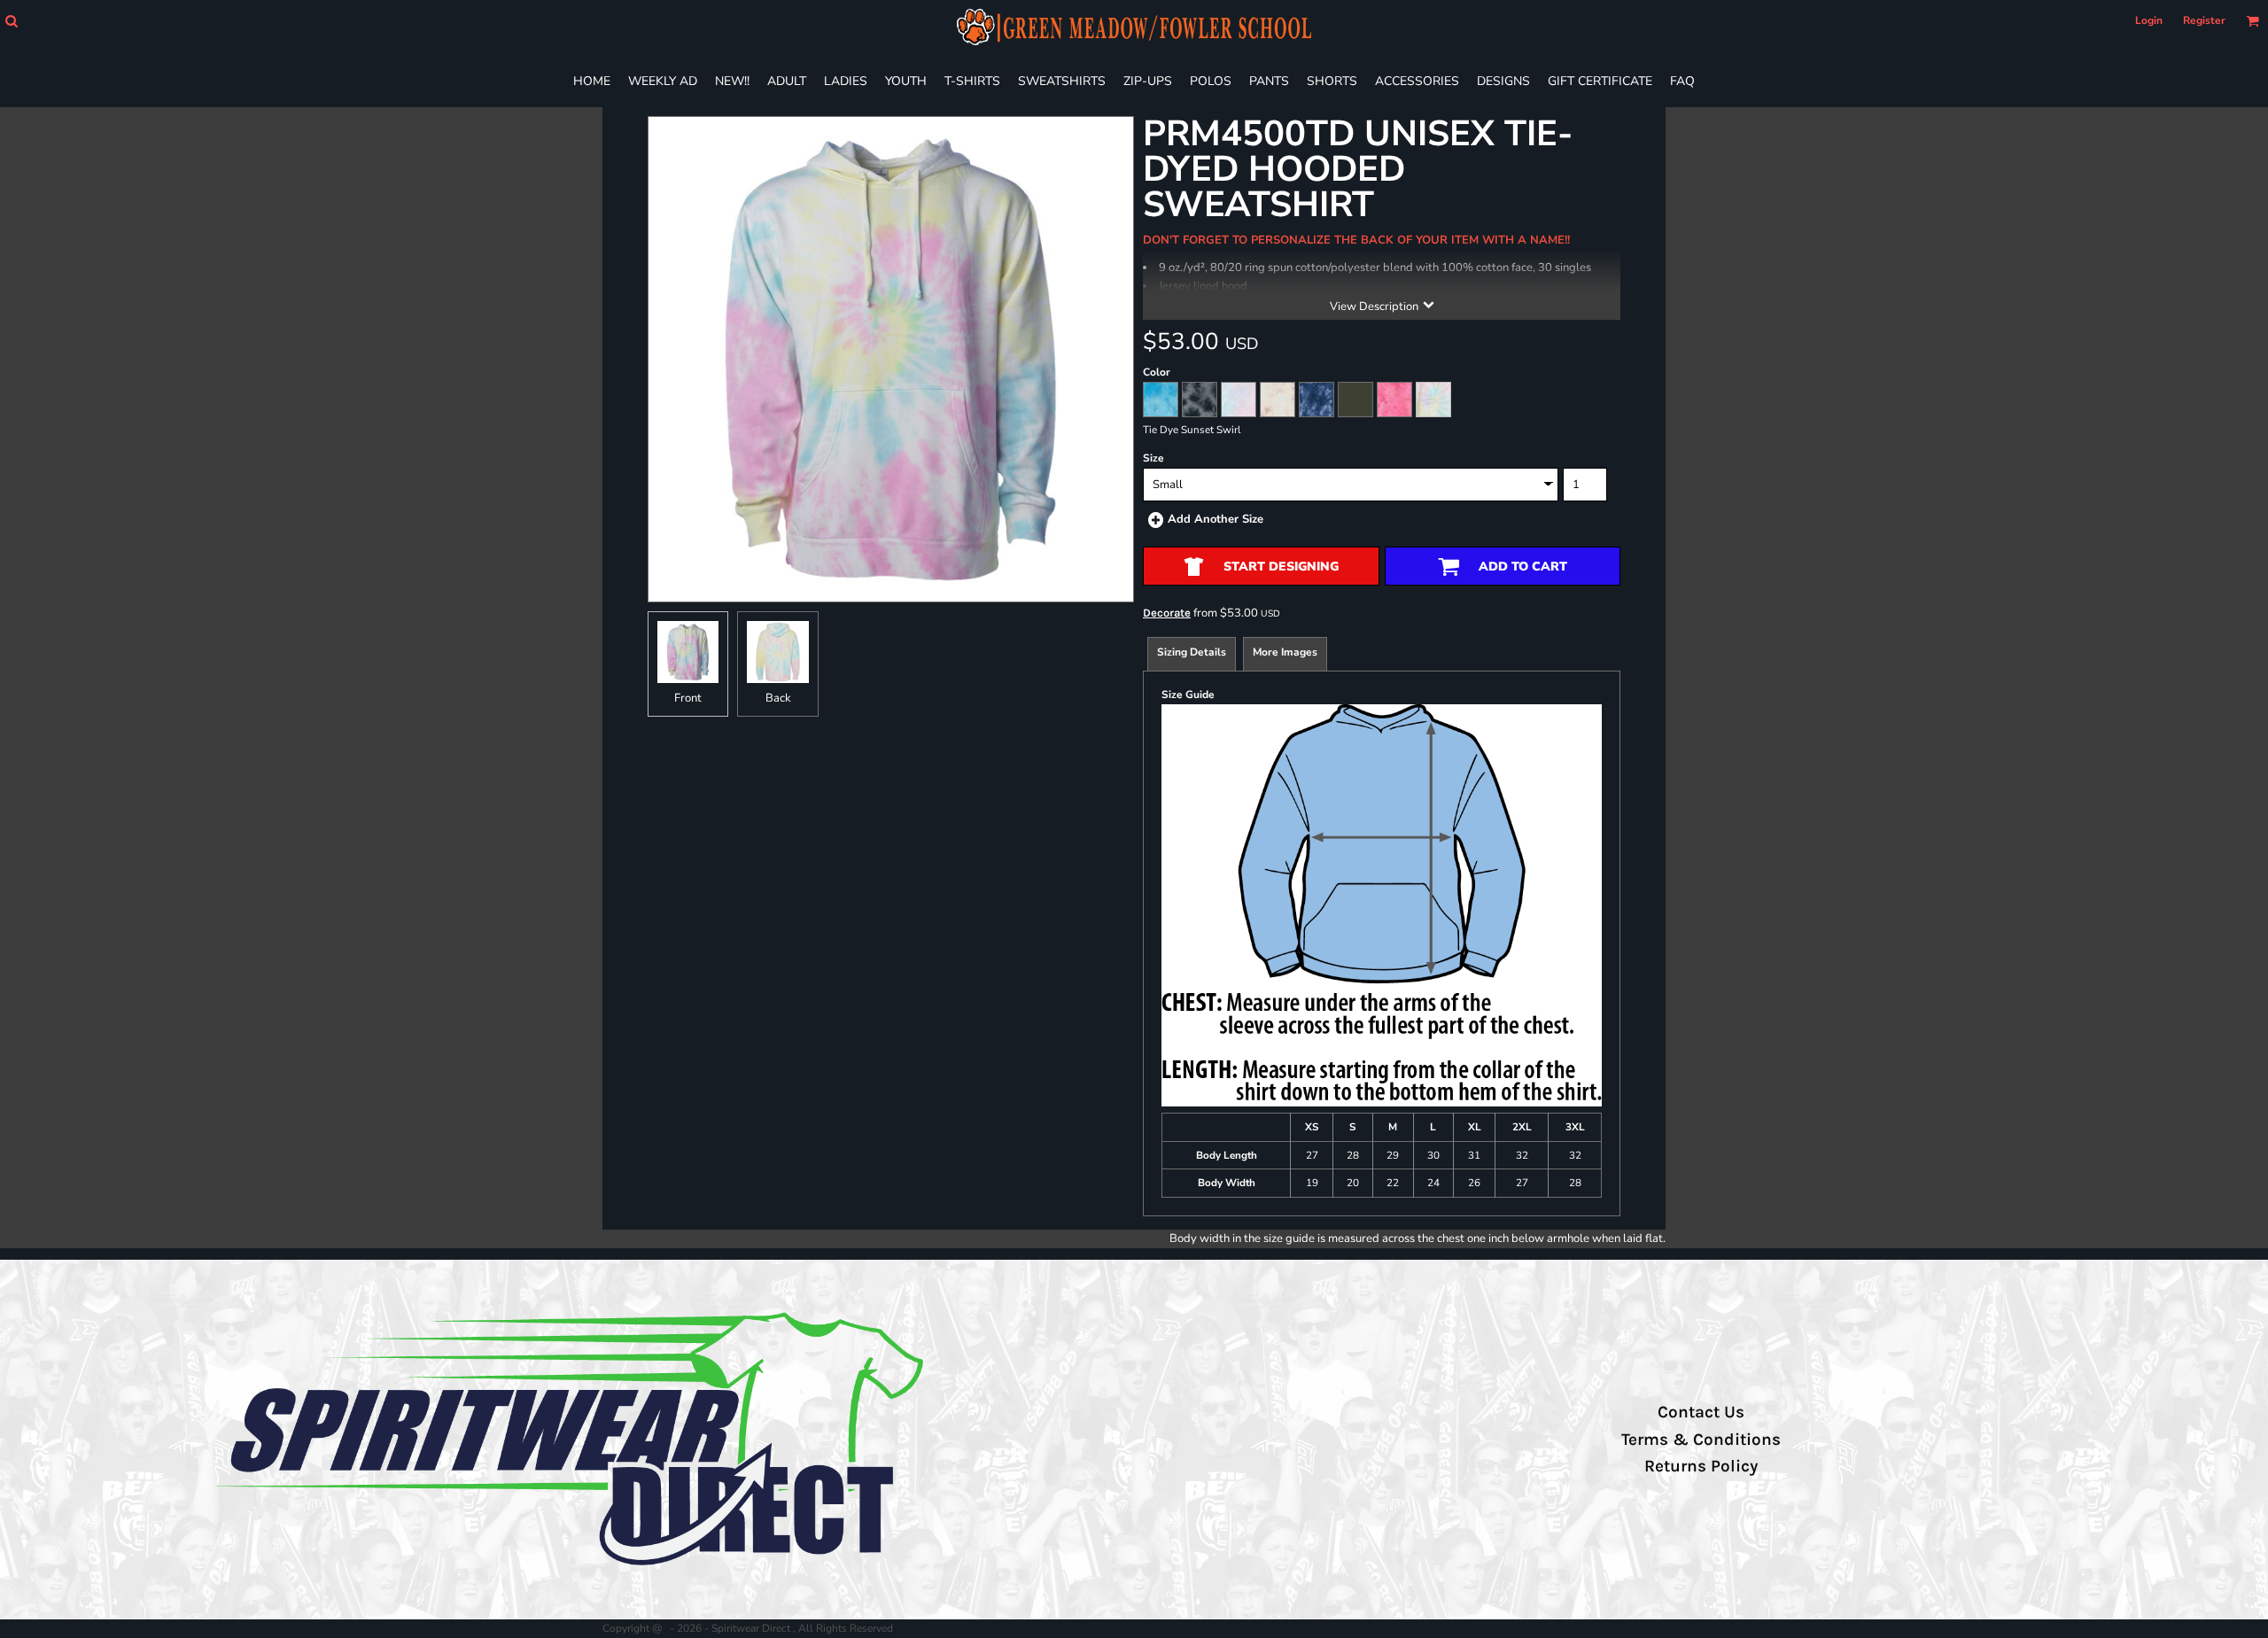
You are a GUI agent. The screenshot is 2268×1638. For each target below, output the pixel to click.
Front (688, 698)
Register (2204, 20)
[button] (11, 21)
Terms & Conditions (1701, 1440)
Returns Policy (1701, 1466)
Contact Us (1701, 1412)
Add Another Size (1216, 519)
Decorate (1167, 613)
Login (2149, 20)
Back (778, 698)
